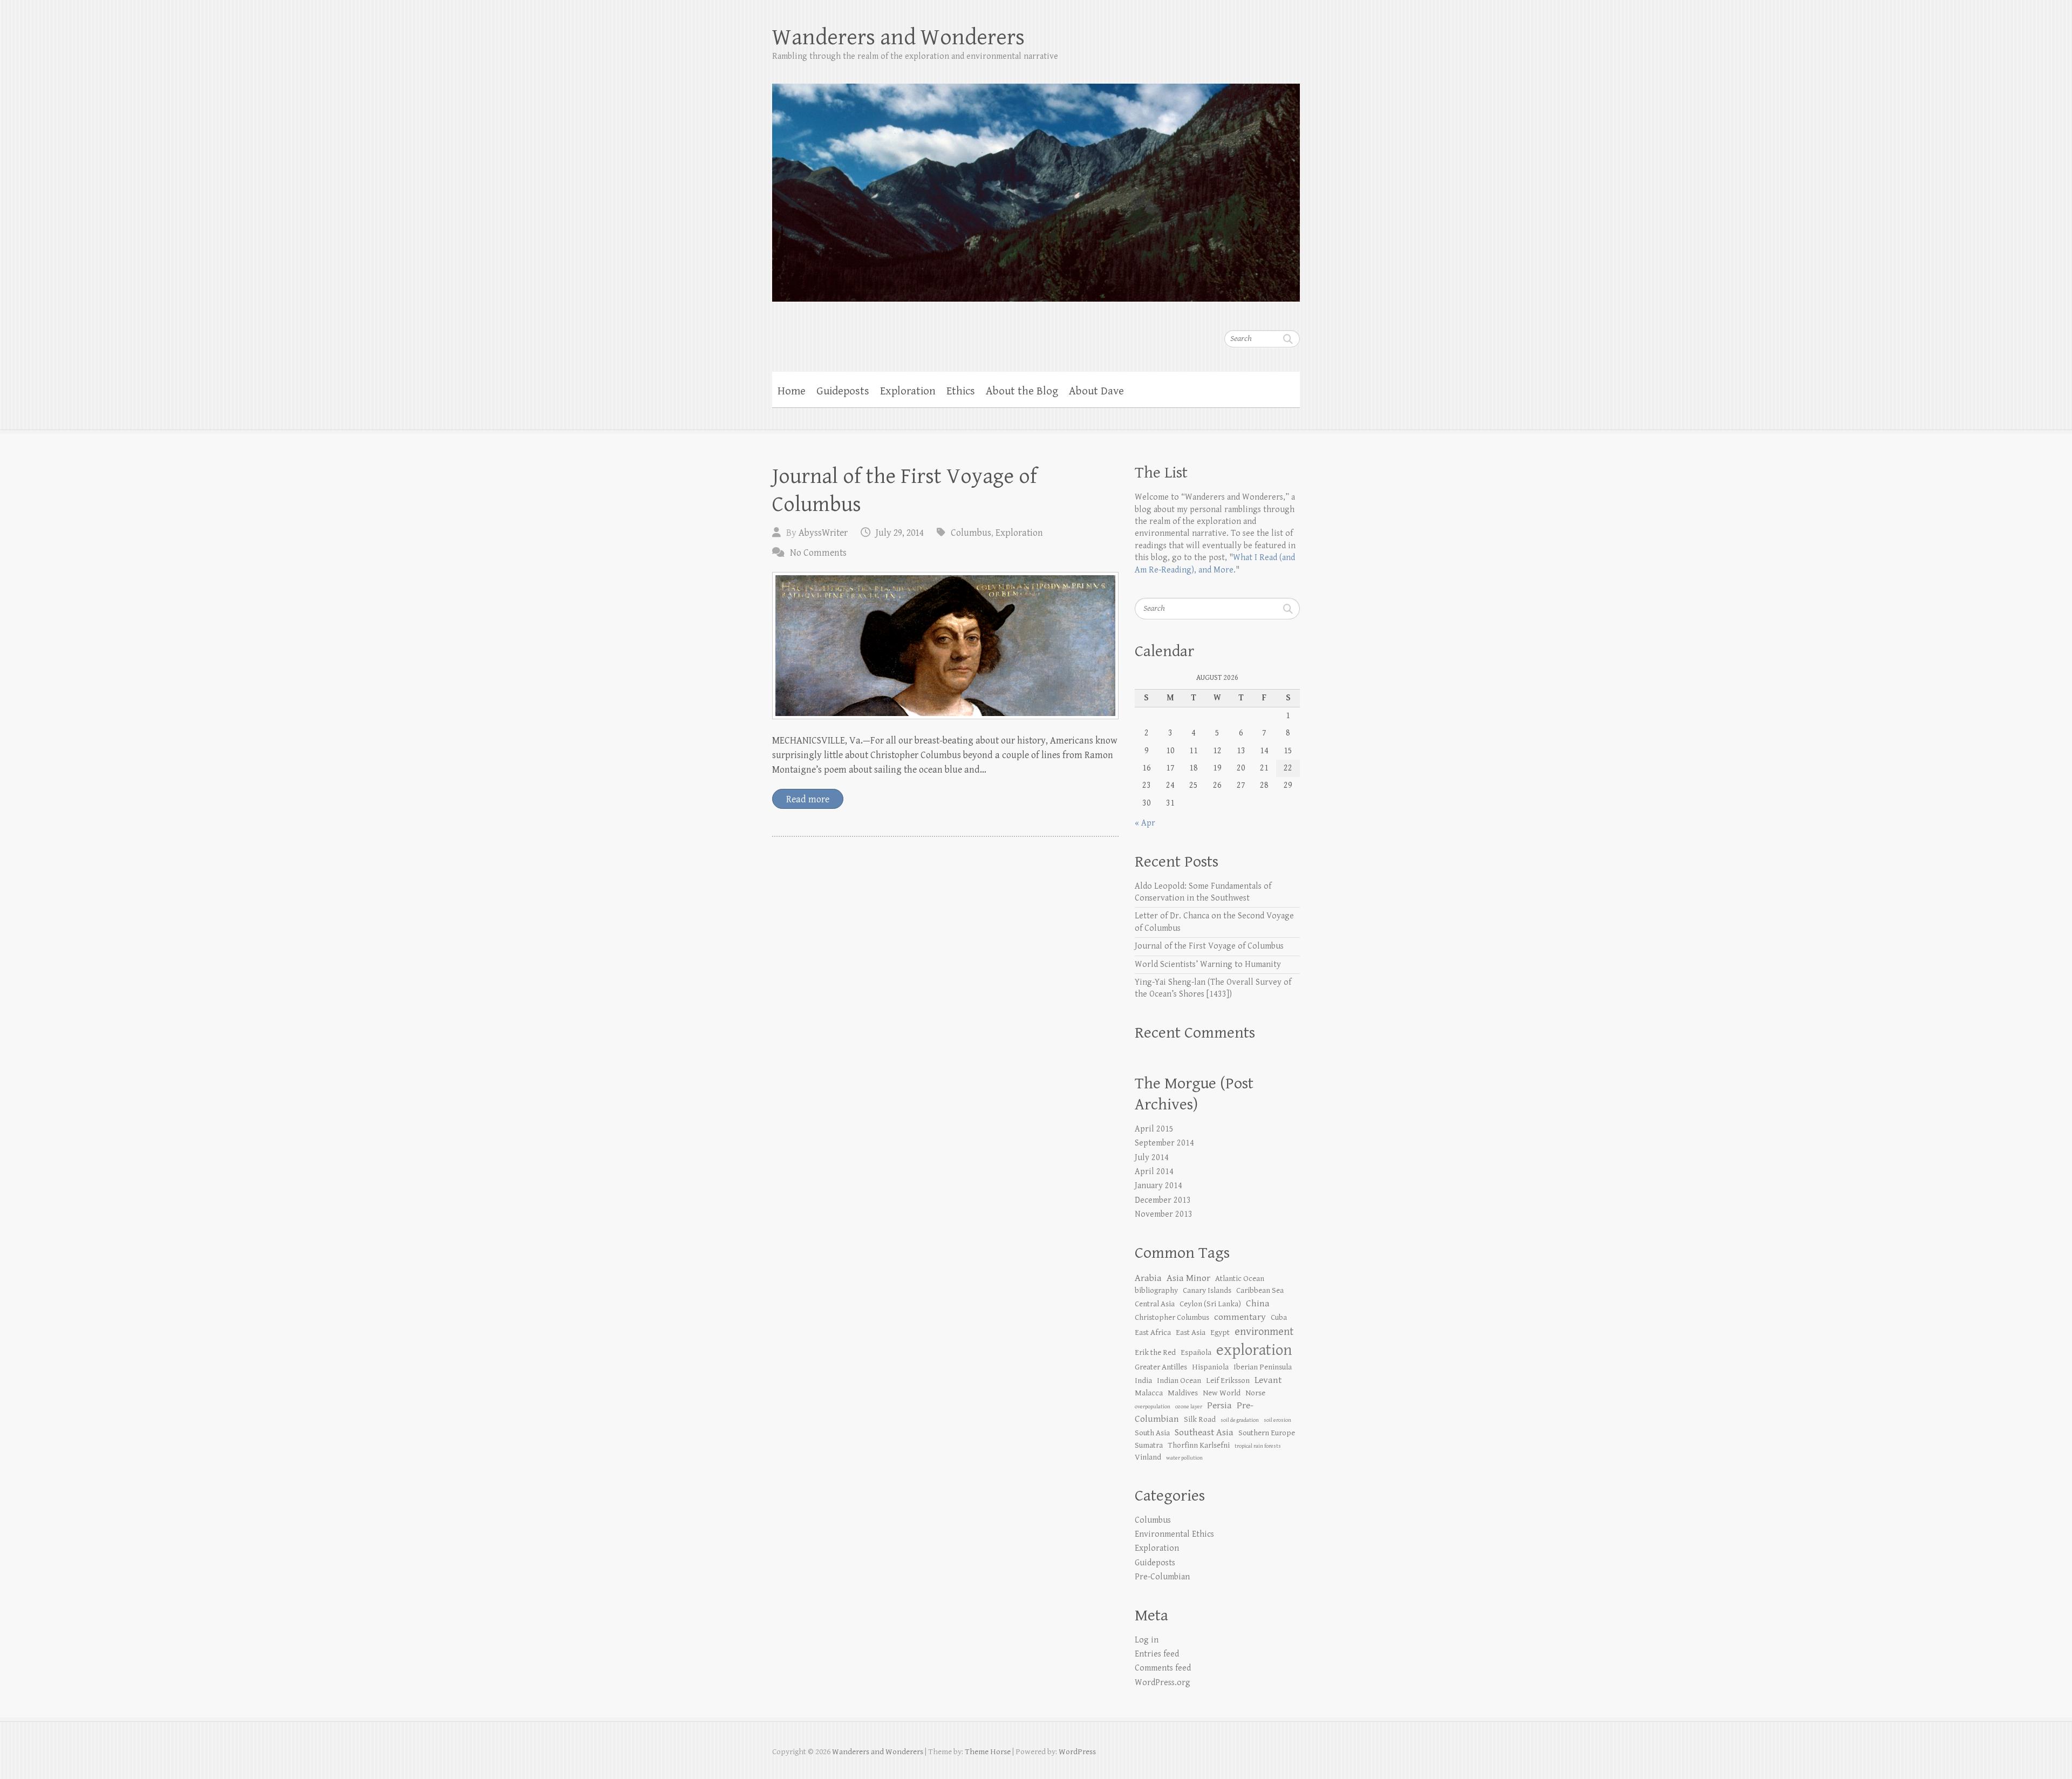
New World (1222, 1393)
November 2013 (1164, 1214)
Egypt (1220, 1332)
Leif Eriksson (1228, 1381)
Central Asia (1155, 1304)
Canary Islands (1207, 1290)
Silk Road (1200, 1419)
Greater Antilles (1161, 1367)
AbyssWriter (823, 533)
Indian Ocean (1179, 1381)
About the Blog (1022, 391)
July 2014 (1152, 1158)
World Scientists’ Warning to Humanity (1208, 965)
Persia (1219, 1405)
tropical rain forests (1258, 1446)
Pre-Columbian (1162, 1577)
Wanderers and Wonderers (898, 38)
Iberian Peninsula (1263, 1367)
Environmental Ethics (1174, 1534)
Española (1196, 1352)
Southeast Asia (1204, 1432)
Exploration (908, 391)
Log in (1147, 1640)
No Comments (818, 553)
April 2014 (1154, 1172)
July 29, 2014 (900, 533)
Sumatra (1149, 1445)
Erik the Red (1155, 1352)
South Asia (1152, 1433)
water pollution (1184, 1458)
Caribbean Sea (1260, 1290)
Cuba (1279, 1317)
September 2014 (1164, 1143)
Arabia (1148, 1278)
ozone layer (1189, 1407)
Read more (808, 799)
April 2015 (1154, 1129)
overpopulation (1153, 1407)
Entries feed (1157, 1654)
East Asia (1191, 1332)
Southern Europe (1267, 1433)
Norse (1255, 1393)
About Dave (1096, 391)
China (1258, 1303)
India (1143, 1381)
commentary (1240, 1317)
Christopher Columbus (1172, 1317)
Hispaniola (1210, 1367)
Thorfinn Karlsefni (1199, 1445)
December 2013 (1163, 1200)
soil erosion (1277, 1420)
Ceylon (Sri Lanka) (1210, 1304)
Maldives (1183, 1393)
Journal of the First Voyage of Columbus (1209, 946)
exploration (1254, 1350)
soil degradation (1240, 1420)
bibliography (1156, 1290)
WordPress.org (1163, 1683)
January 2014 (1158, 1186)
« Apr (1145, 823)
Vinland (1148, 1457)
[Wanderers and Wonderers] (1036, 186)
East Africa (1153, 1332)
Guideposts (843, 391)
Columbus (971, 533)
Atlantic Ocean (1240, 1279)
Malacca (1149, 1393)
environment (1264, 1332)
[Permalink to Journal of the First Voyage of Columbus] (945, 646)
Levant (1268, 1380)
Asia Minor (1188, 1278)
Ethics (961, 391)
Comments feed (1163, 1668)
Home (792, 391)
